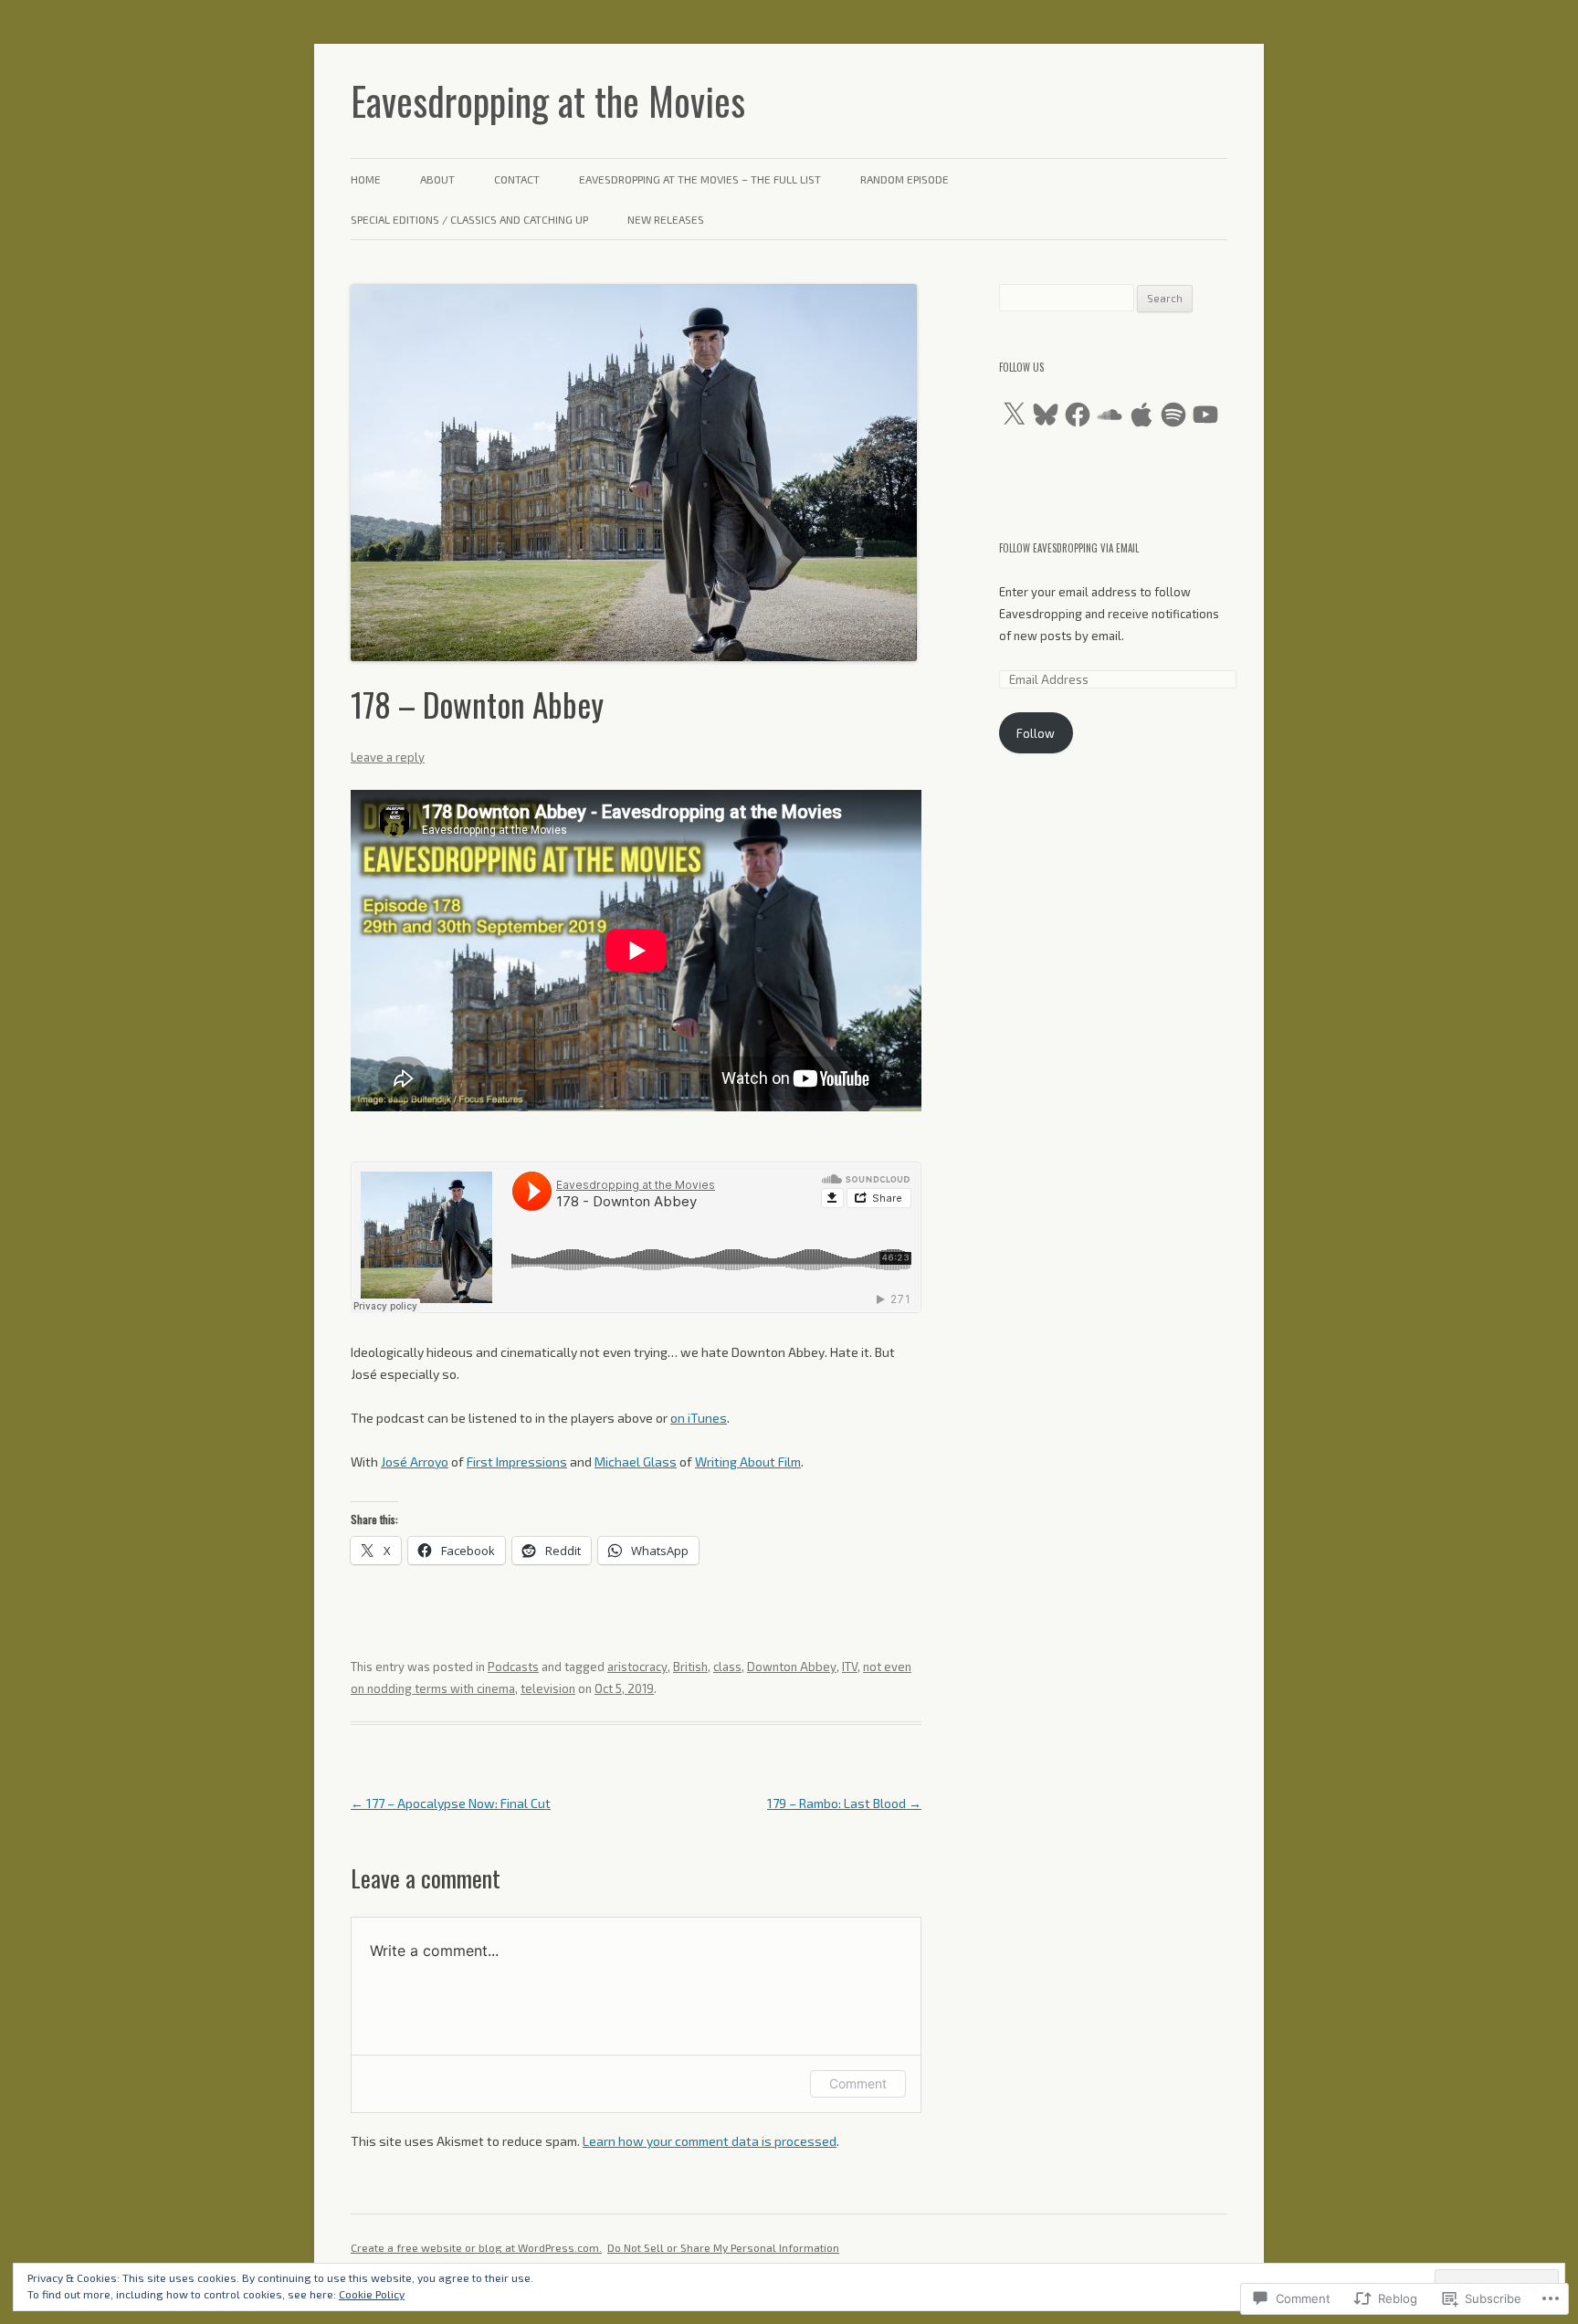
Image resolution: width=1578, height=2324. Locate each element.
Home (366, 179)
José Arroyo (415, 1462)
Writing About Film (748, 1462)
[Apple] (1141, 415)
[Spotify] (1173, 415)
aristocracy (637, 1667)
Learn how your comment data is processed (710, 2141)
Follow (1036, 733)
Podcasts (513, 1667)
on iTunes (699, 1418)
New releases (666, 219)
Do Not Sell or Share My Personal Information (723, 2247)
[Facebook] (1078, 415)
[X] (1014, 415)
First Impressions (517, 1462)
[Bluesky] (1046, 415)
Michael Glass (636, 1462)
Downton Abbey (792, 1667)
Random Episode (905, 179)
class (727, 1667)
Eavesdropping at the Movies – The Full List (700, 179)
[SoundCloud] (1110, 415)
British (690, 1667)
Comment (858, 2083)
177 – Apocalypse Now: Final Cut (451, 1803)
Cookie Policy (372, 2294)
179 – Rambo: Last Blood (844, 1803)
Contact (517, 179)
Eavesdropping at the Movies (548, 100)
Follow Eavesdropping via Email (1069, 548)
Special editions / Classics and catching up (469, 219)
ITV (850, 1667)
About (437, 179)
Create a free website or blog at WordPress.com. (476, 2247)
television (548, 1688)
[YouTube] (1205, 415)
